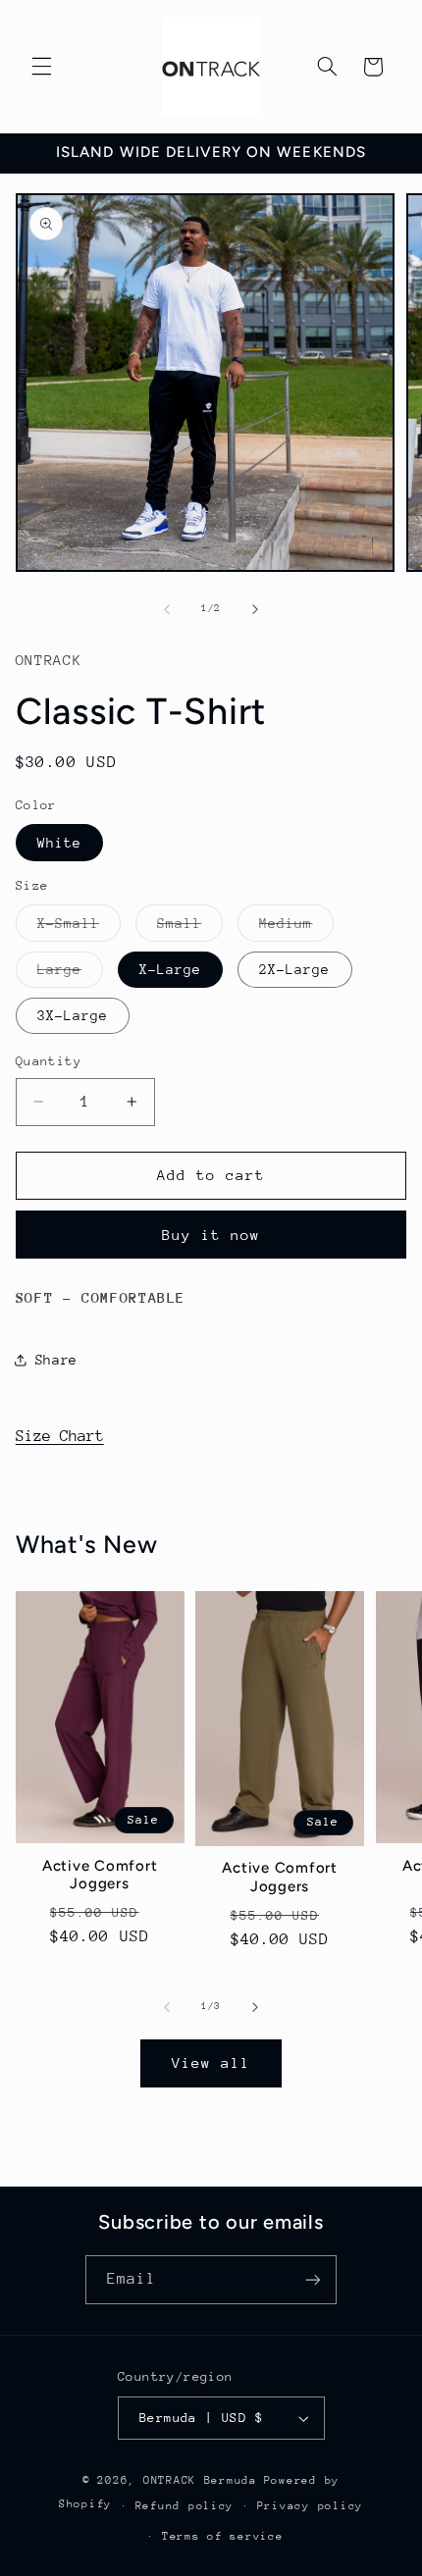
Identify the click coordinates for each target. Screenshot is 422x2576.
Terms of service (223, 2536)
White (59, 843)
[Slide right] (255, 609)
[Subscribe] (313, 2279)
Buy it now (211, 1235)
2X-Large (294, 969)
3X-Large (73, 1015)
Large (70, 974)
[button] (41, 67)
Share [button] (56, 1360)
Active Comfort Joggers (100, 1875)
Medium (296, 928)
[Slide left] (167, 609)
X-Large (170, 969)
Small (190, 928)
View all (211, 2062)
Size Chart (60, 1436)
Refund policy (185, 2506)
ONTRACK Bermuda (200, 2480)
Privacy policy (310, 2506)
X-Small (79, 928)
